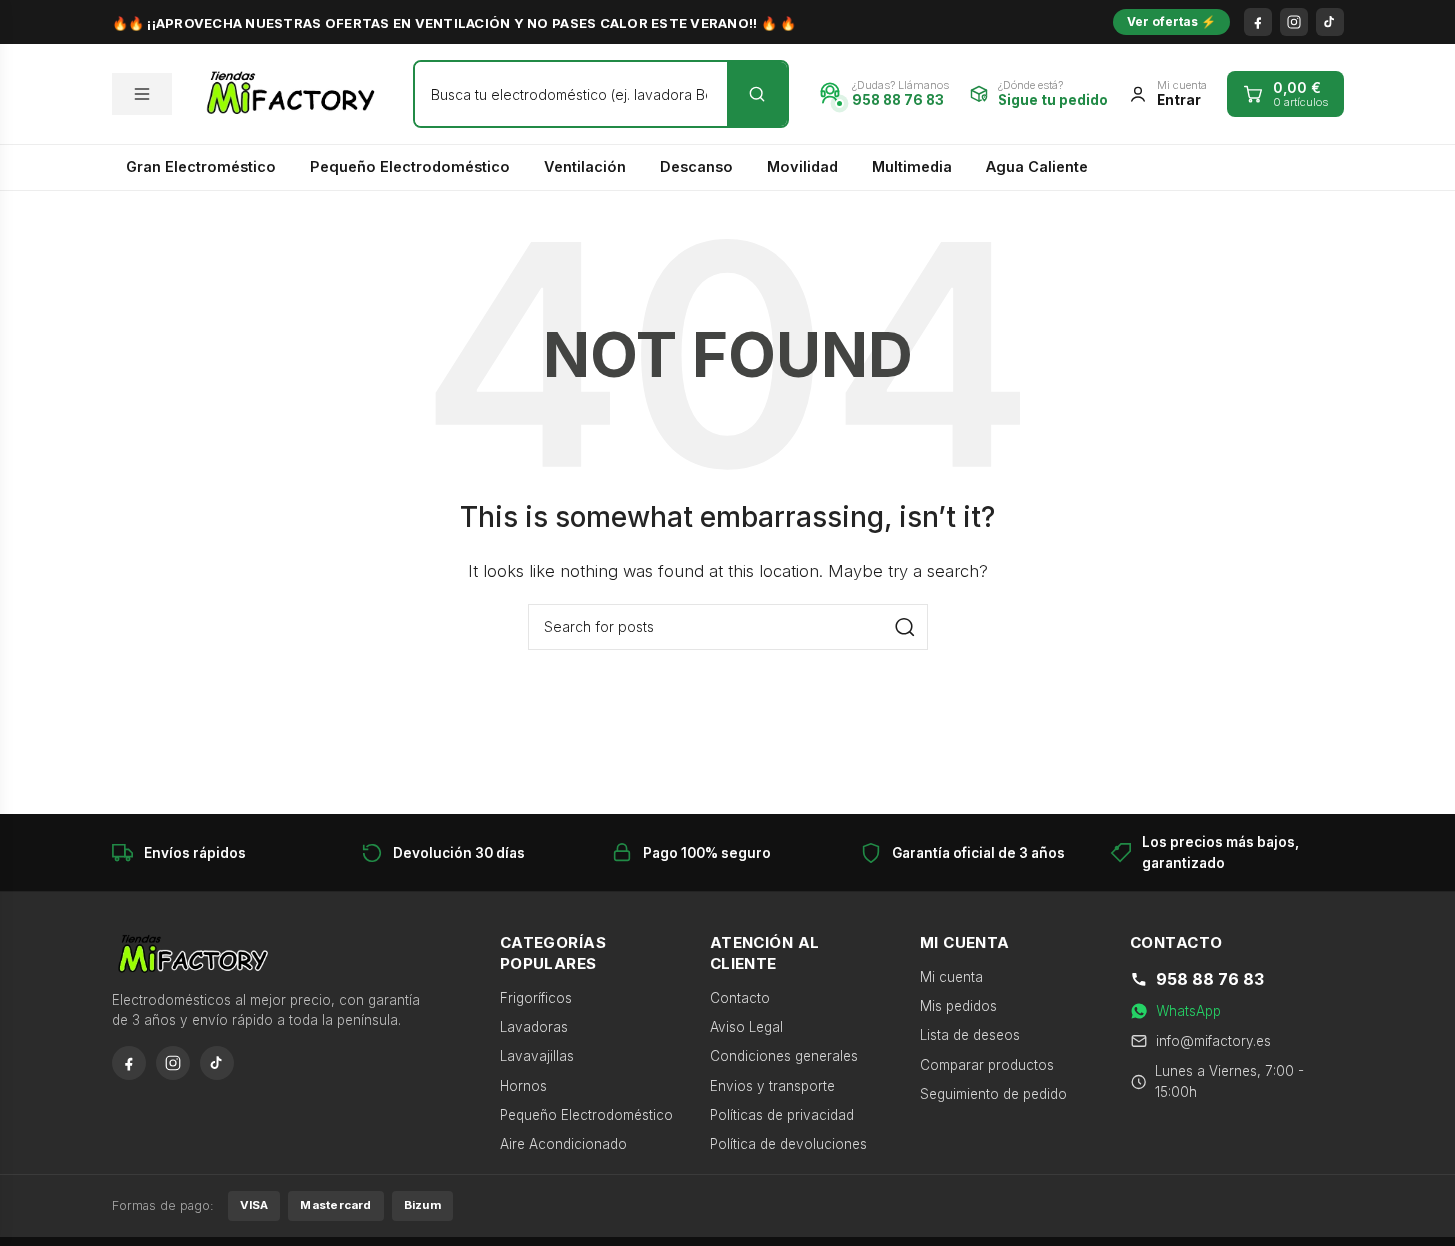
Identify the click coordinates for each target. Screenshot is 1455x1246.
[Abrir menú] (142, 94)
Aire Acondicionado (563, 1144)
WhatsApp (1188, 1011)
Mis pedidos (958, 1006)
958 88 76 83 (1210, 979)
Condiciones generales (784, 1056)
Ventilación (585, 166)
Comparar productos (987, 1065)
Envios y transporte (772, 1086)
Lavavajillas (537, 1056)
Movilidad (802, 166)
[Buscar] (757, 94)
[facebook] (1258, 22)
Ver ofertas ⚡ (1171, 21)
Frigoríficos (536, 998)
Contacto (740, 998)
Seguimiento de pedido (993, 1094)
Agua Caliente (1037, 166)
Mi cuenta (951, 977)
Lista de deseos (970, 1035)
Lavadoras (534, 1027)
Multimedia (912, 166)
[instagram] (1294, 22)
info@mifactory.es (1213, 1041)
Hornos (523, 1086)
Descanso (696, 166)
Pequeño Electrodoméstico (410, 166)
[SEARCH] (905, 627)
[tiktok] (1330, 22)
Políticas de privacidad (782, 1115)
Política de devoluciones (788, 1144)
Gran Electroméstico (201, 166)
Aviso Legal (746, 1027)
